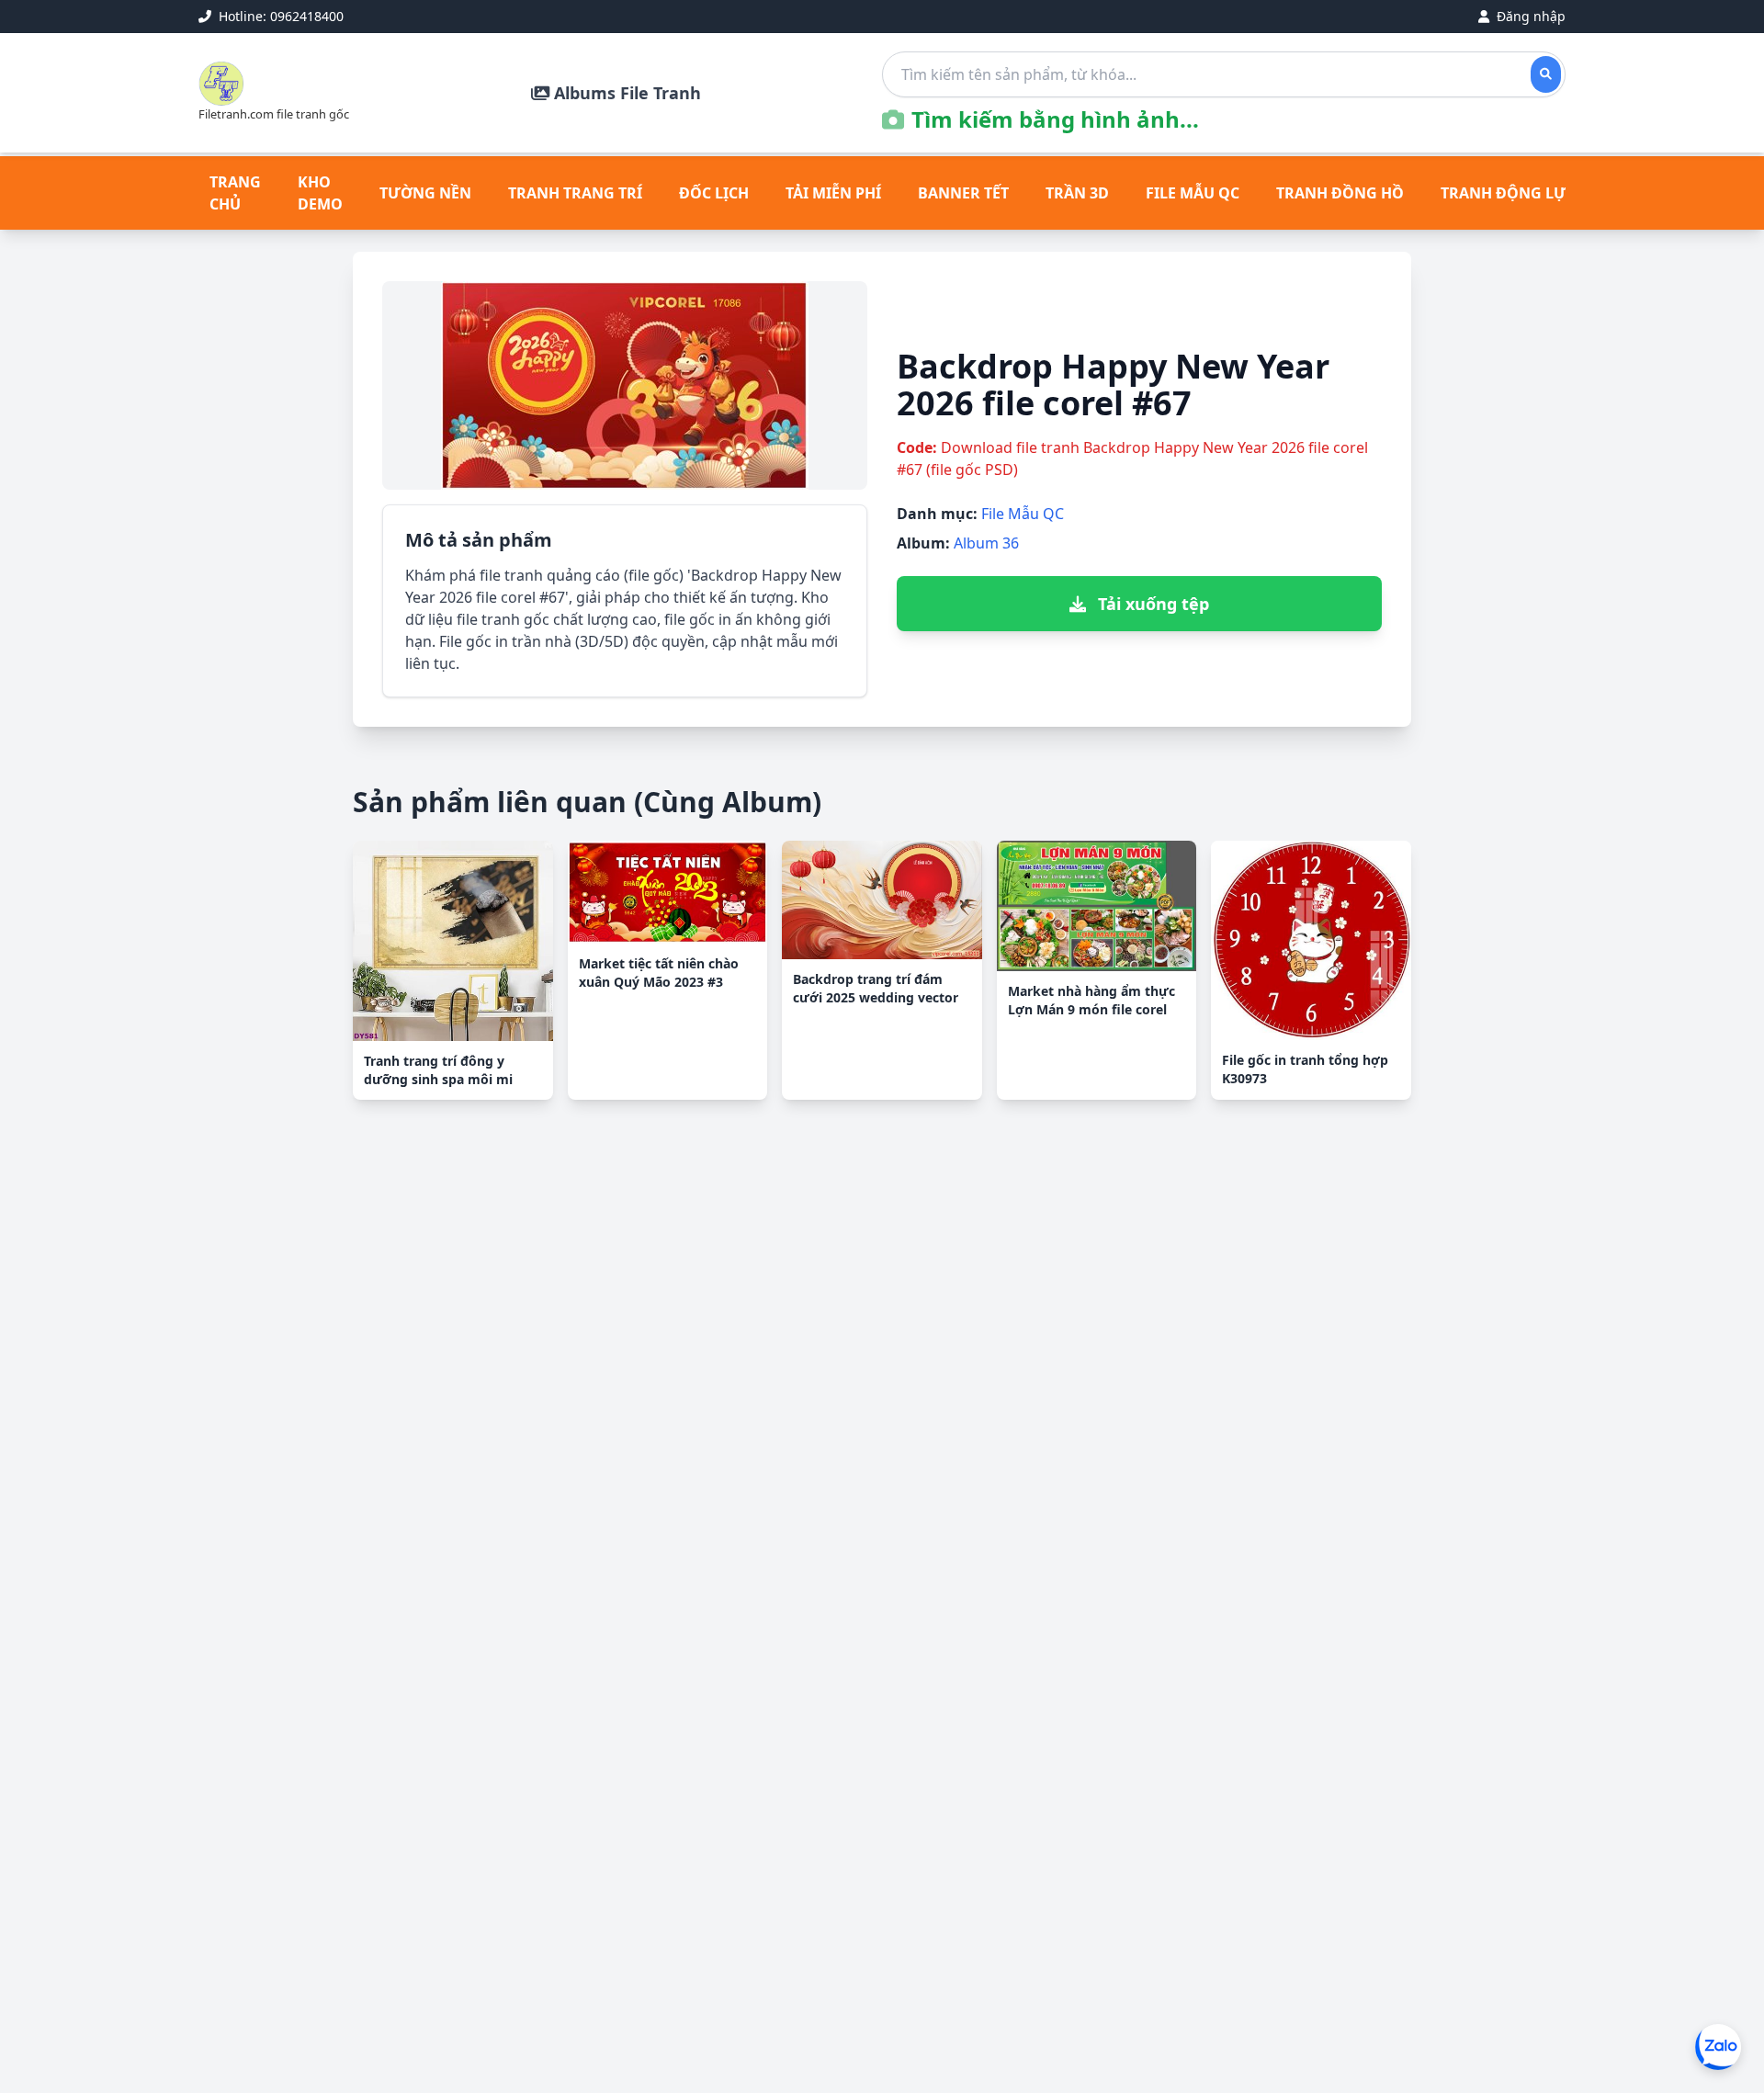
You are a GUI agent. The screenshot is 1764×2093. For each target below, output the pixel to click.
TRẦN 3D (1077, 193)
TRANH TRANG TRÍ (575, 193)
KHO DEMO (320, 193)
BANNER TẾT (963, 193)
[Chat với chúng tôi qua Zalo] (1718, 2047)
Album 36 (986, 543)
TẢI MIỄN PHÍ (833, 193)
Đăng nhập (1529, 16)
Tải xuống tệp (1151, 604)
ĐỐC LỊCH (714, 193)
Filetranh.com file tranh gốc (274, 114)
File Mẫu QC (1023, 514)
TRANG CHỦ (235, 193)
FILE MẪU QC (1193, 193)
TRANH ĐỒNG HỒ (1340, 193)
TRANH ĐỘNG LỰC (1508, 193)
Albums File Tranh (625, 93)
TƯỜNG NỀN (425, 193)
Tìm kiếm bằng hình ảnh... (1055, 119)
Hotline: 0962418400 (279, 16)
